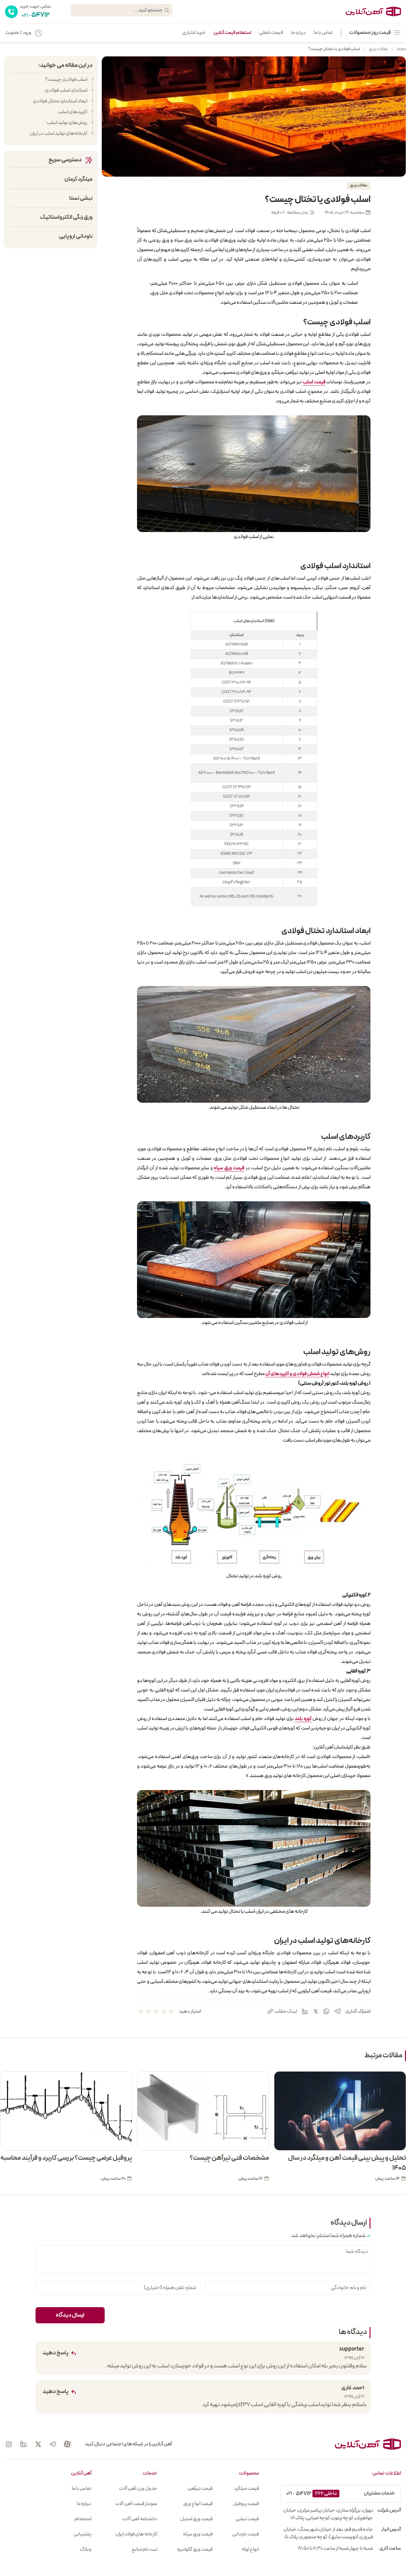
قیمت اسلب (314, 382)
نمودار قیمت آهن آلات (136, 2504)
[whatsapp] (326, 2011)
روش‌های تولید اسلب (67, 123)
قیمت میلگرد (246, 2488)
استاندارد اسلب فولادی (66, 90)
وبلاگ (86, 2549)
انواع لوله (250, 2549)
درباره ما (298, 33)
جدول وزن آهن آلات (138, 2488)
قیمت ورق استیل (196, 2519)
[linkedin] (305, 2011)
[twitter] (316, 2011)
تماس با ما (323, 33)
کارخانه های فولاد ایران (136, 2534)
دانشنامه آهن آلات (140, 2519)
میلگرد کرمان (79, 179)
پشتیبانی (82, 2534)
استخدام (83, 2519)
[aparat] (67, 2444)
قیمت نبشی (247, 2519)
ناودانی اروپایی (76, 236)
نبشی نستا (81, 198)
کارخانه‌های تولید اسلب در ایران (59, 133)
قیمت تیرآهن (200, 2488)
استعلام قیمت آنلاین (232, 33)
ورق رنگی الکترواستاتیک (66, 217)
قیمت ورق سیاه (198, 2534)
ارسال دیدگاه (70, 2315)
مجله (401, 49)
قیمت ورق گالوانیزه (195, 2549)
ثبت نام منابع (144, 2549)
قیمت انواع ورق (198, 2504)
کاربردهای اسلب (72, 112)
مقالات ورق (378, 49)
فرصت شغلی (271, 33)
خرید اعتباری (194, 33)
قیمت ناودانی (246, 2534)
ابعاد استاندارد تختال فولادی (60, 101)
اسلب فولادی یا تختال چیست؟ (334, 49)
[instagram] (9, 2444)
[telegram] (337, 2011)
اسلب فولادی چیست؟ (66, 80)
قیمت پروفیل (246, 2504)
